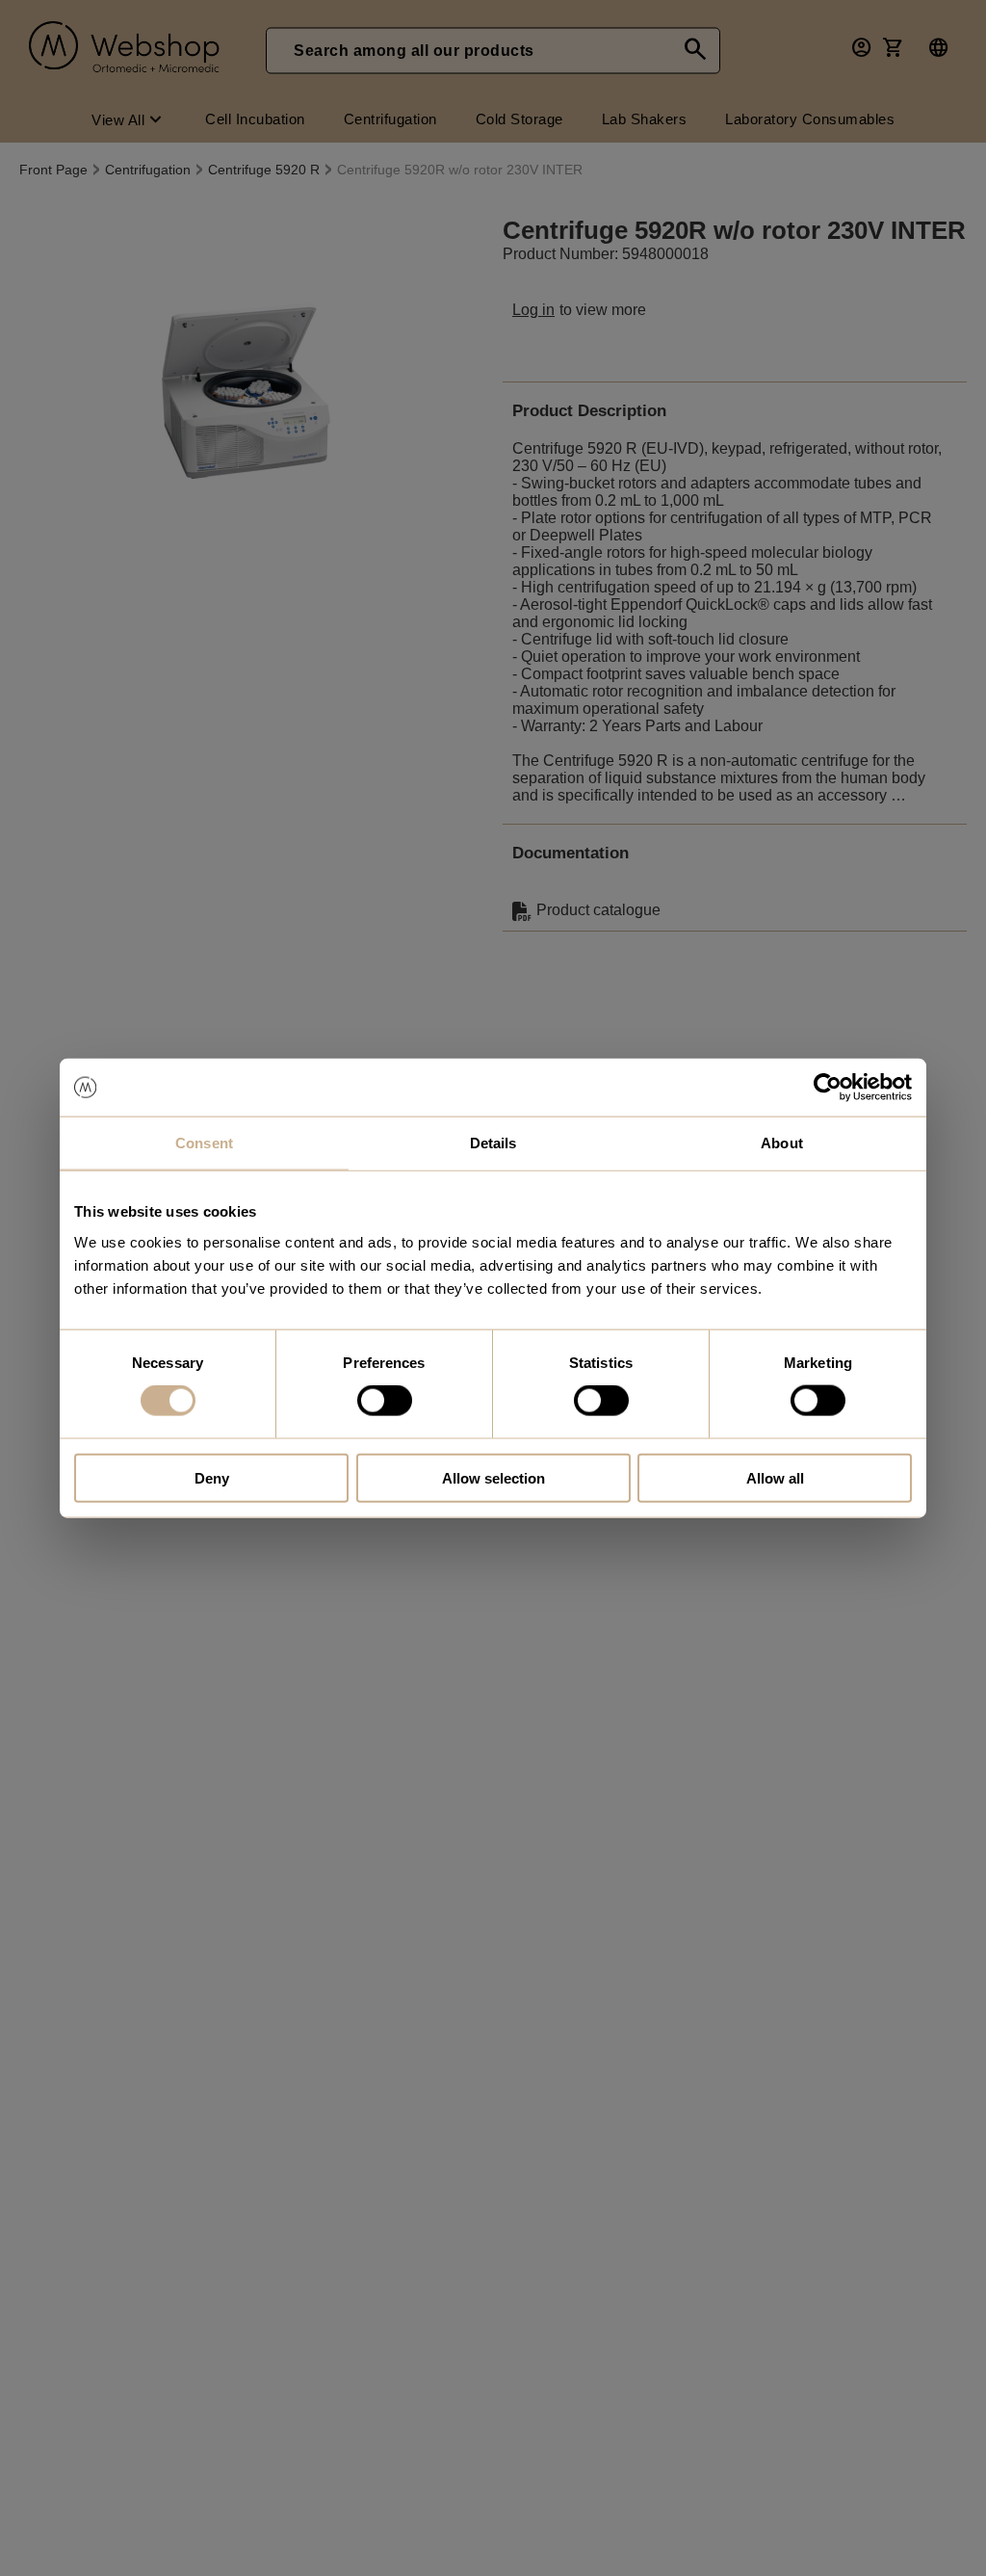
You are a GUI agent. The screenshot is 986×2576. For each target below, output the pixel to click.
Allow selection (493, 1477)
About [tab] (782, 1143)
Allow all (775, 1477)
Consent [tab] (204, 1143)
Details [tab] (493, 1143)
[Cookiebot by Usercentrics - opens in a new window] (828, 1088)
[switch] (385, 1401)
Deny (212, 1477)
